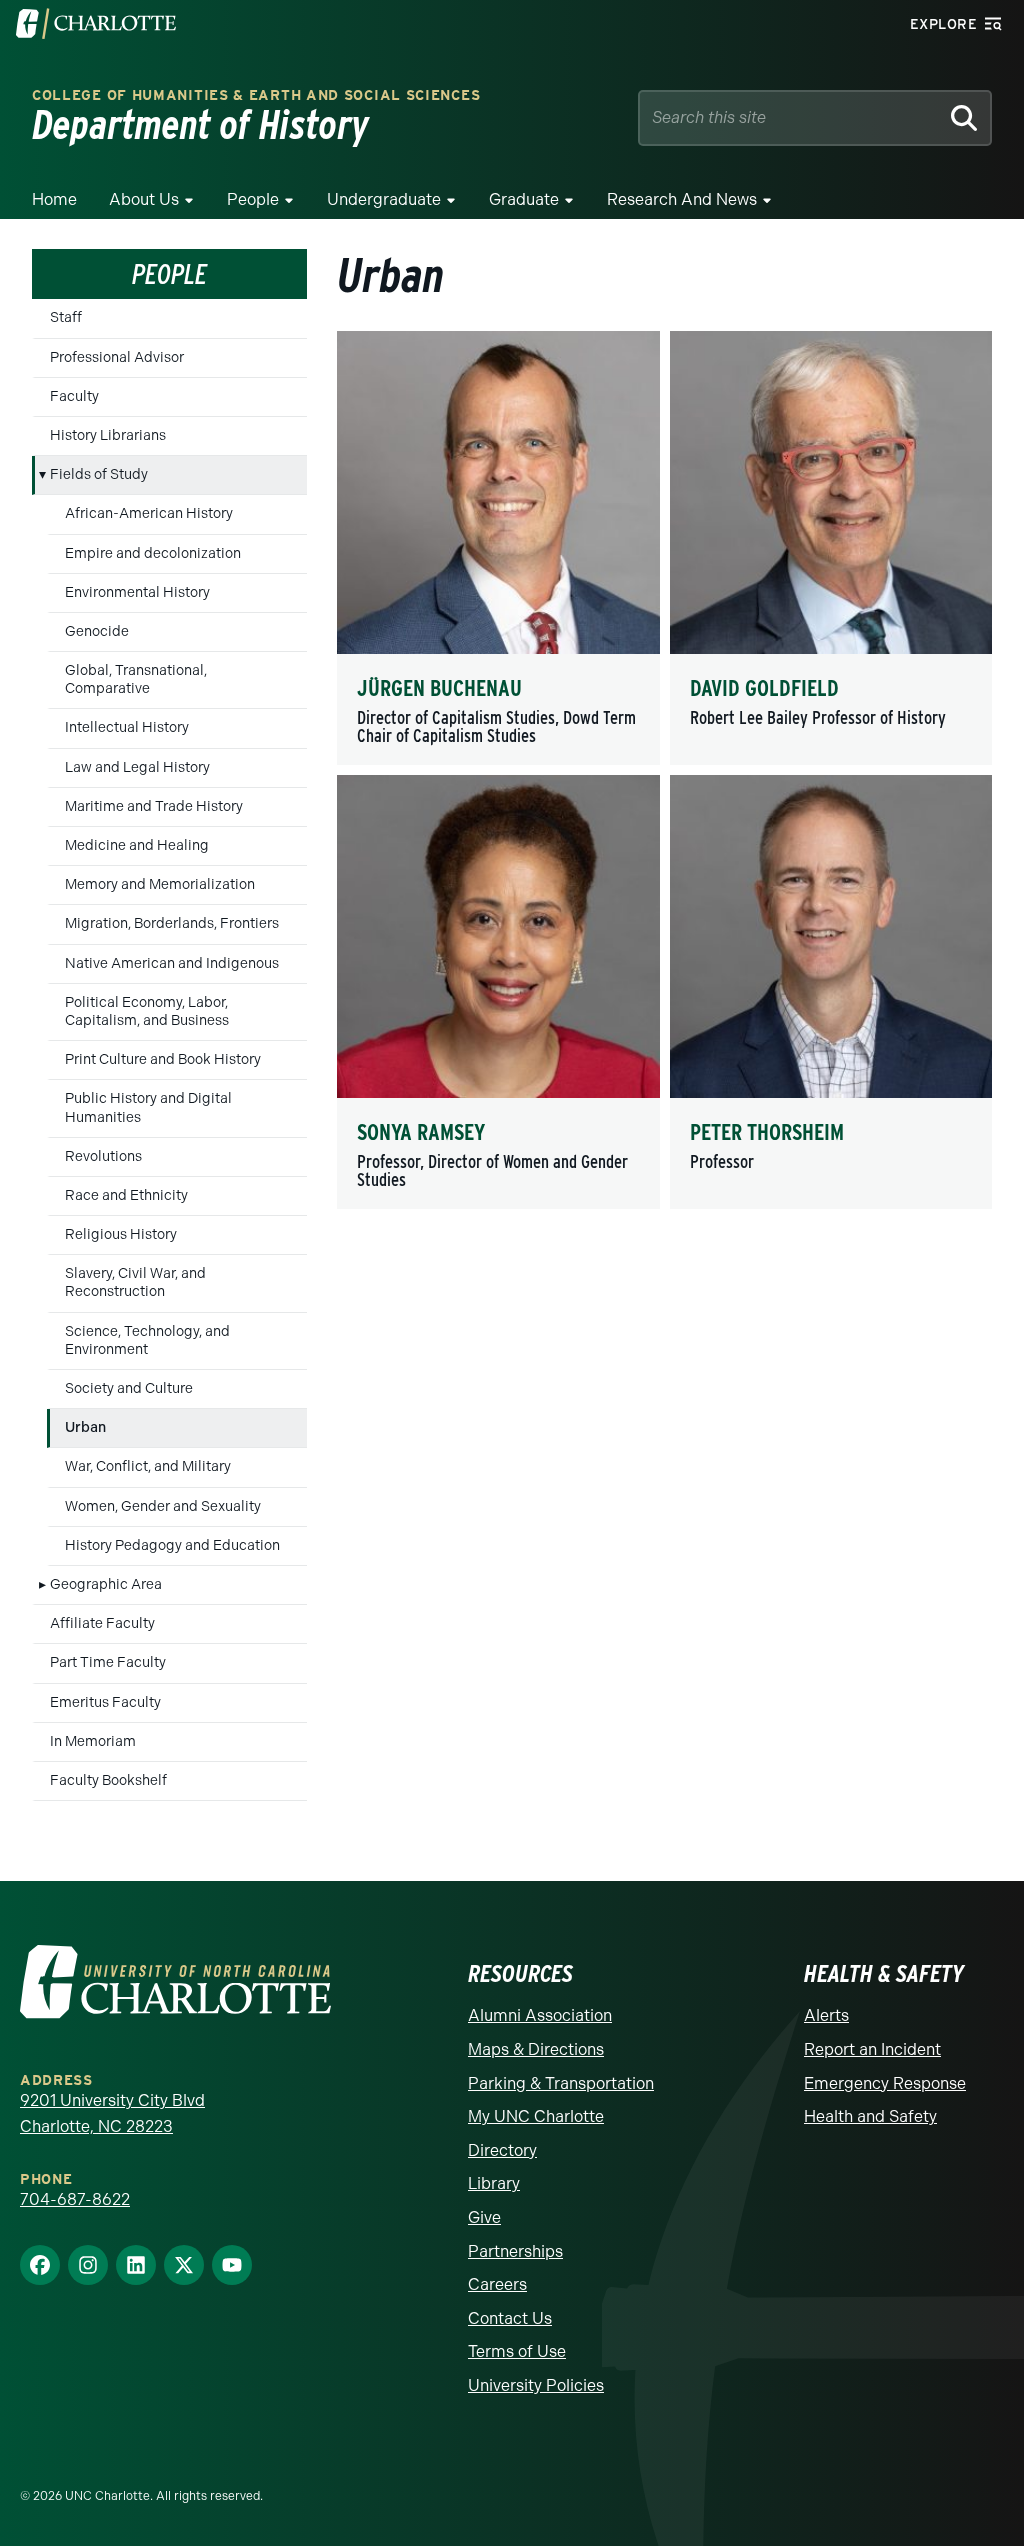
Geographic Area (106, 1584)
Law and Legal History (137, 767)
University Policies (536, 2385)
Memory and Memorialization (160, 884)
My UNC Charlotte (536, 2116)
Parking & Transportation (561, 2083)
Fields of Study (99, 474)
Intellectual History (127, 727)
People (253, 199)
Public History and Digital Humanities (148, 1107)
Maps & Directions (536, 2049)
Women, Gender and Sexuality (163, 1506)
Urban (85, 1427)
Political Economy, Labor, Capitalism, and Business (147, 1011)
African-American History (149, 513)
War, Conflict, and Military (148, 1466)
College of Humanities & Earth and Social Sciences (256, 95)
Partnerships (515, 2251)
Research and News (682, 199)
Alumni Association (540, 2015)
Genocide (97, 631)
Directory (502, 2150)
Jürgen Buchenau (439, 688)
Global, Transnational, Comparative (136, 679)
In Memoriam (93, 1741)
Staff (66, 317)
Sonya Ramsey (421, 1132)
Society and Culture (129, 1388)
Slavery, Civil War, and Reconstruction (135, 1282)
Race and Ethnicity (126, 1195)
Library (494, 2183)
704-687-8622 (75, 2199)
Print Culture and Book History (163, 1059)
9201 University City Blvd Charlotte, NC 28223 (112, 2113)
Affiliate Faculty (102, 1623)
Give (484, 2217)
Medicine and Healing (137, 845)
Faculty (74, 396)
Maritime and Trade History (154, 806)
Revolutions (103, 1156)
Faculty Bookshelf (108, 1780)
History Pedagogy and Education (172, 1545)
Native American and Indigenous (172, 963)
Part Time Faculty (108, 1662)
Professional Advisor (117, 357)
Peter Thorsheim (767, 1132)
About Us (144, 199)
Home (54, 199)
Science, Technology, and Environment (147, 1340)
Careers (497, 2284)
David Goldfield (764, 688)
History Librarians (108, 435)
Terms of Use (517, 2351)
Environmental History (137, 592)
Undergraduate (384, 199)
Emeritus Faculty (105, 1702)
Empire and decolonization (153, 553)
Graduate (524, 199)
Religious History (121, 1234)
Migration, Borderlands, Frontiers (172, 923)
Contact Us (510, 2318)
